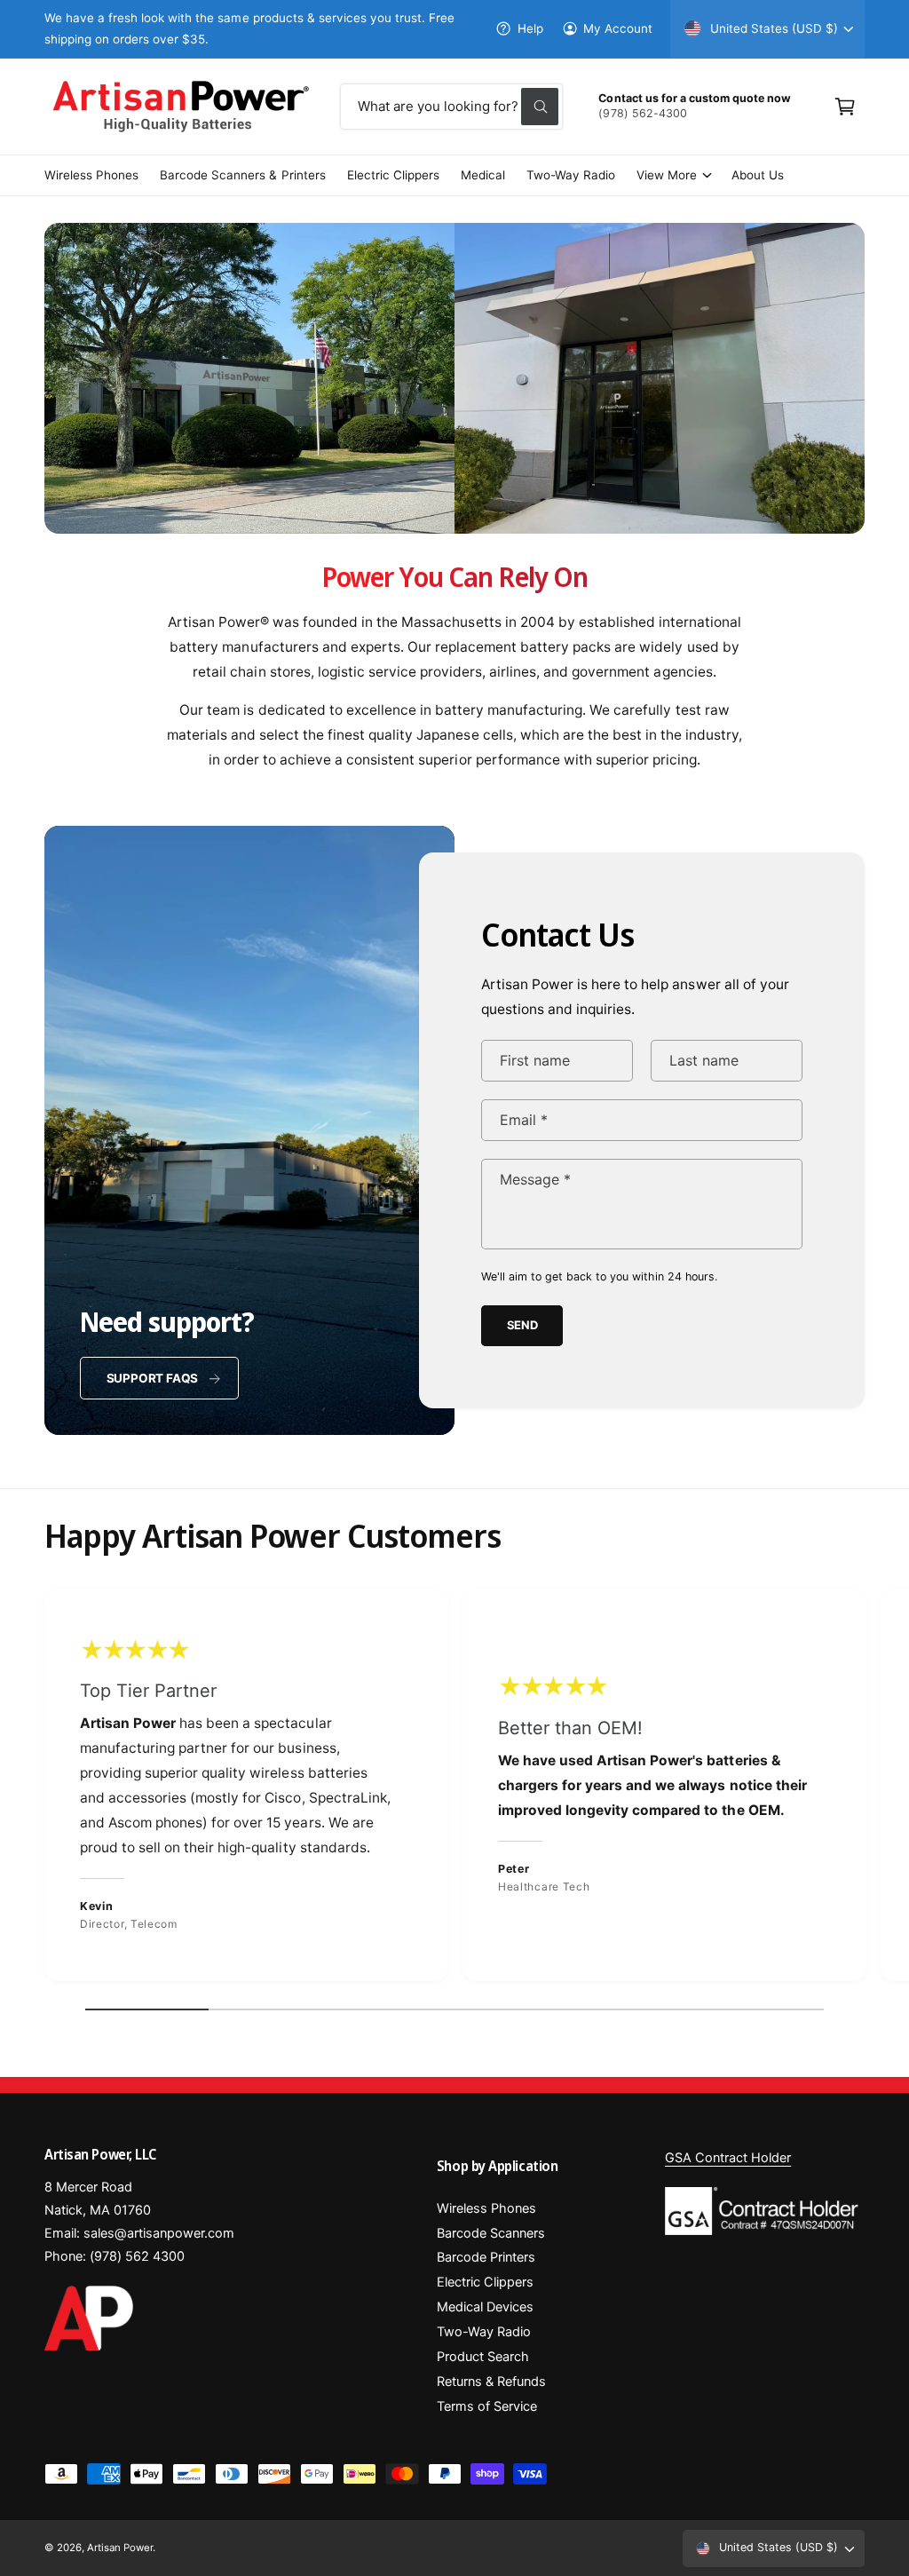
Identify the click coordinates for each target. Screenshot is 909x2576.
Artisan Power (120, 2548)
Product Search (483, 2357)
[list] (454, 1790)
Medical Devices (485, 2307)
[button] (845, 107)
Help (530, 28)
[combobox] (452, 107)
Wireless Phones (486, 2208)
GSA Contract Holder (728, 2158)
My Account (618, 28)
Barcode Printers (486, 2257)
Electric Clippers (485, 2282)
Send (522, 1325)
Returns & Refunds (491, 2382)
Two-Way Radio (484, 2332)
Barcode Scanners (491, 2233)
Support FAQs (153, 1378)
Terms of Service (487, 2406)
